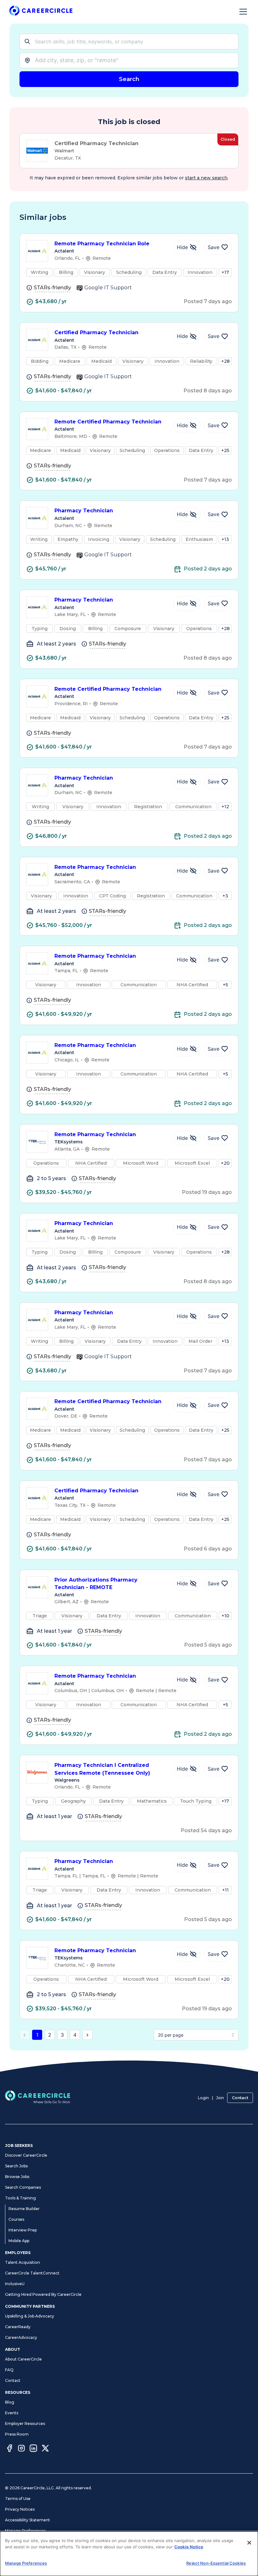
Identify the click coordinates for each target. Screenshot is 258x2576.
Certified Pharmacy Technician (96, 332)
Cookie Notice (189, 2547)
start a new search (206, 178)
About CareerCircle (23, 2359)
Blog (10, 2402)
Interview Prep (23, 2230)
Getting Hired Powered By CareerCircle (43, 2294)
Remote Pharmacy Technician (95, 867)
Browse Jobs (17, 2177)
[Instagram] (21, 2449)
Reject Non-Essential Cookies (216, 2563)
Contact (240, 2098)
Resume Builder (24, 2209)
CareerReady (18, 2327)
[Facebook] (9, 2449)
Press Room (17, 2434)
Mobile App (19, 2241)
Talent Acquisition (22, 2262)
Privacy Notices (20, 2509)
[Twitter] (45, 2449)
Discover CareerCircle (26, 2155)
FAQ (9, 2370)
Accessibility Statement (28, 2520)
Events (12, 2413)
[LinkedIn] (33, 2449)
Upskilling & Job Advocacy (30, 2316)
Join (220, 2098)
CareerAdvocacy (21, 2337)
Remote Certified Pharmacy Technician (108, 422)
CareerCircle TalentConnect (32, 2273)
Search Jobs (16, 2166)
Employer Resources (25, 2424)
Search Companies (23, 2187)
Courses (16, 2219)
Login (203, 2098)
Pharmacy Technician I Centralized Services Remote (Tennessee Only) (102, 1769)
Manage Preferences (25, 2531)
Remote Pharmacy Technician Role (102, 244)
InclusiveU (15, 2284)
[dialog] (129, 2554)
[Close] (249, 2543)
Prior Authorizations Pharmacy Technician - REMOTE (96, 1584)
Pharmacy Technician (84, 511)
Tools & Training (20, 2198)
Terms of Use (18, 2499)
